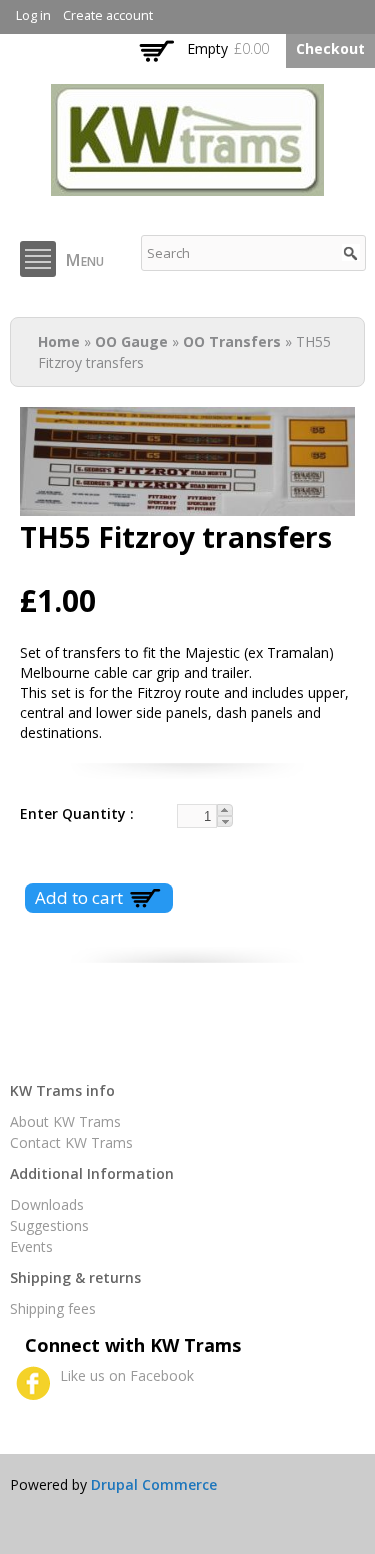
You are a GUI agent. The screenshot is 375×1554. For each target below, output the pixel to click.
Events (31, 1246)
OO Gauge (131, 341)
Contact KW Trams (71, 1142)
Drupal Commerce (154, 1484)
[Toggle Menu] (38, 259)
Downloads (47, 1204)
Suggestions (49, 1225)
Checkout (330, 48)
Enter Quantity (75, 813)
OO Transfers (232, 341)
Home (59, 341)
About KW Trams (65, 1121)
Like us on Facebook (127, 1375)
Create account (108, 15)
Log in (33, 15)
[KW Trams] (187, 185)
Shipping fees (53, 1308)
